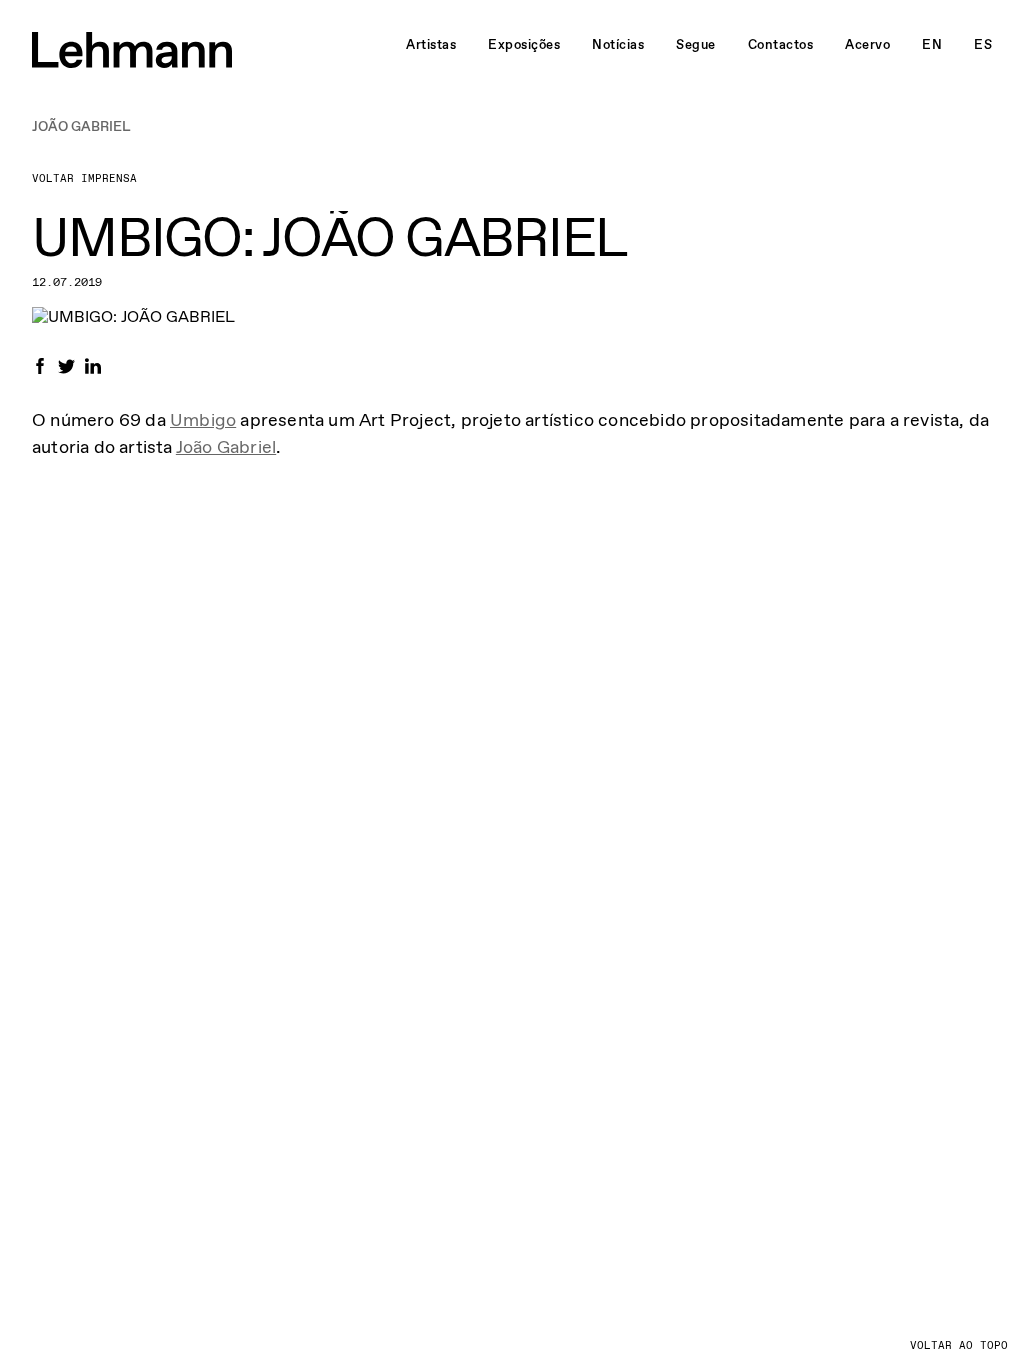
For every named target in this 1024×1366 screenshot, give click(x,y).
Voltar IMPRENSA (84, 178)
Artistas (431, 44)
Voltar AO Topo (959, 1345)
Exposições (524, 44)
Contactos (781, 44)
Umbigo (203, 420)
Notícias (618, 44)
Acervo (867, 44)
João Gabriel (226, 447)
